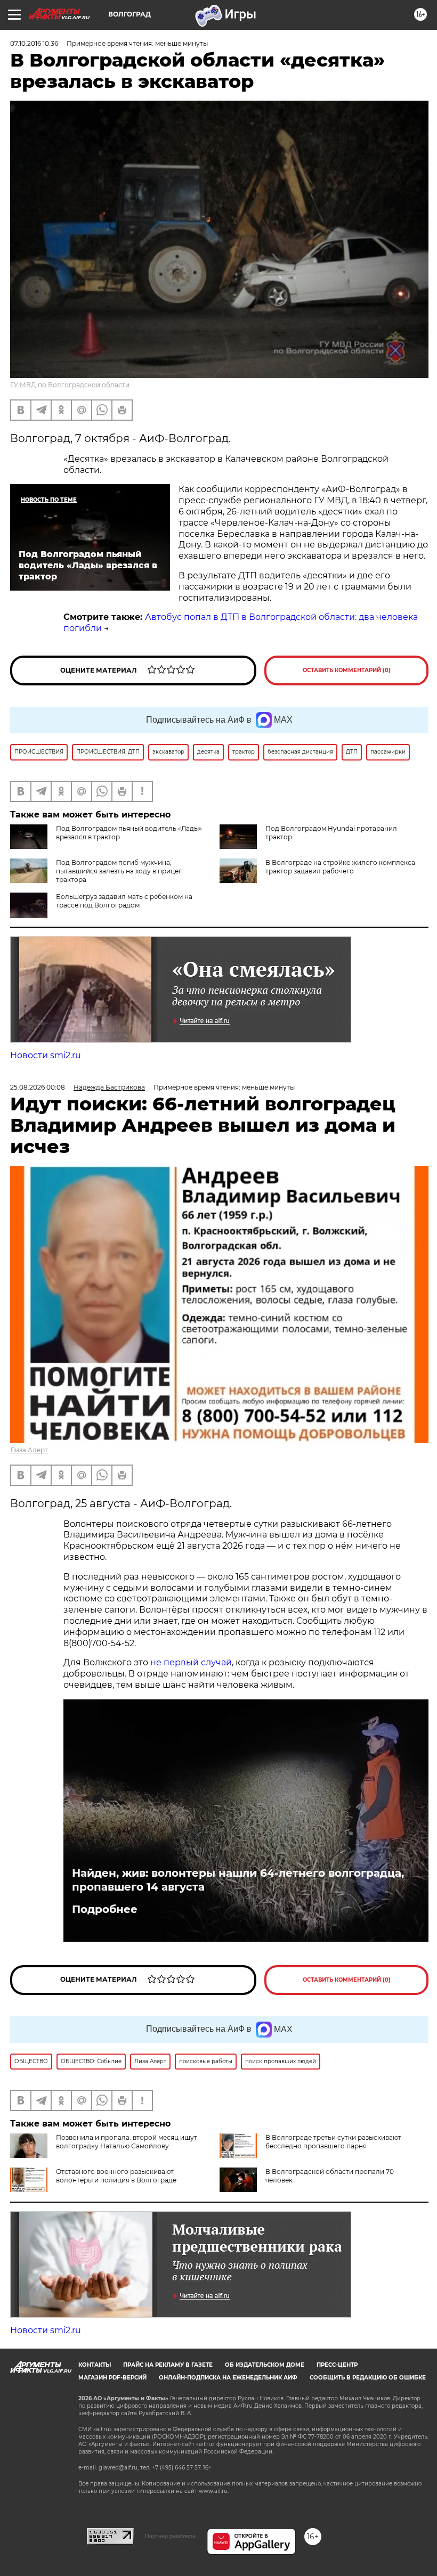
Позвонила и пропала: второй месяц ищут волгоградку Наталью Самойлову (127, 2142)
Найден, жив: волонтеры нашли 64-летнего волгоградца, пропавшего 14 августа (238, 1880)
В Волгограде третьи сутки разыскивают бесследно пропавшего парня (333, 2142)
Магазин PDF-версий (112, 2378)
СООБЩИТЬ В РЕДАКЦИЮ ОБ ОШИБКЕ (368, 2378)
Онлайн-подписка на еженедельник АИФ (228, 2378)
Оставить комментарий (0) (347, 670)
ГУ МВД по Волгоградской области (70, 385)
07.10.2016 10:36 (34, 43)
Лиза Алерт (29, 1450)
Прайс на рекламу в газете (168, 2365)
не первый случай (191, 1662)
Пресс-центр (337, 2365)
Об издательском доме (265, 2365)
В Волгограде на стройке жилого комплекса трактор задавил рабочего (340, 867)
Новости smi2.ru (46, 1055)
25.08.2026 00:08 (38, 1087)
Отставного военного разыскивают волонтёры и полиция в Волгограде (116, 2176)
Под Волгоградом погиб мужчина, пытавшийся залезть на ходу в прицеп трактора (119, 871)
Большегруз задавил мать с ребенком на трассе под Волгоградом (124, 901)
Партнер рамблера (170, 2536)
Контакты (95, 2365)
